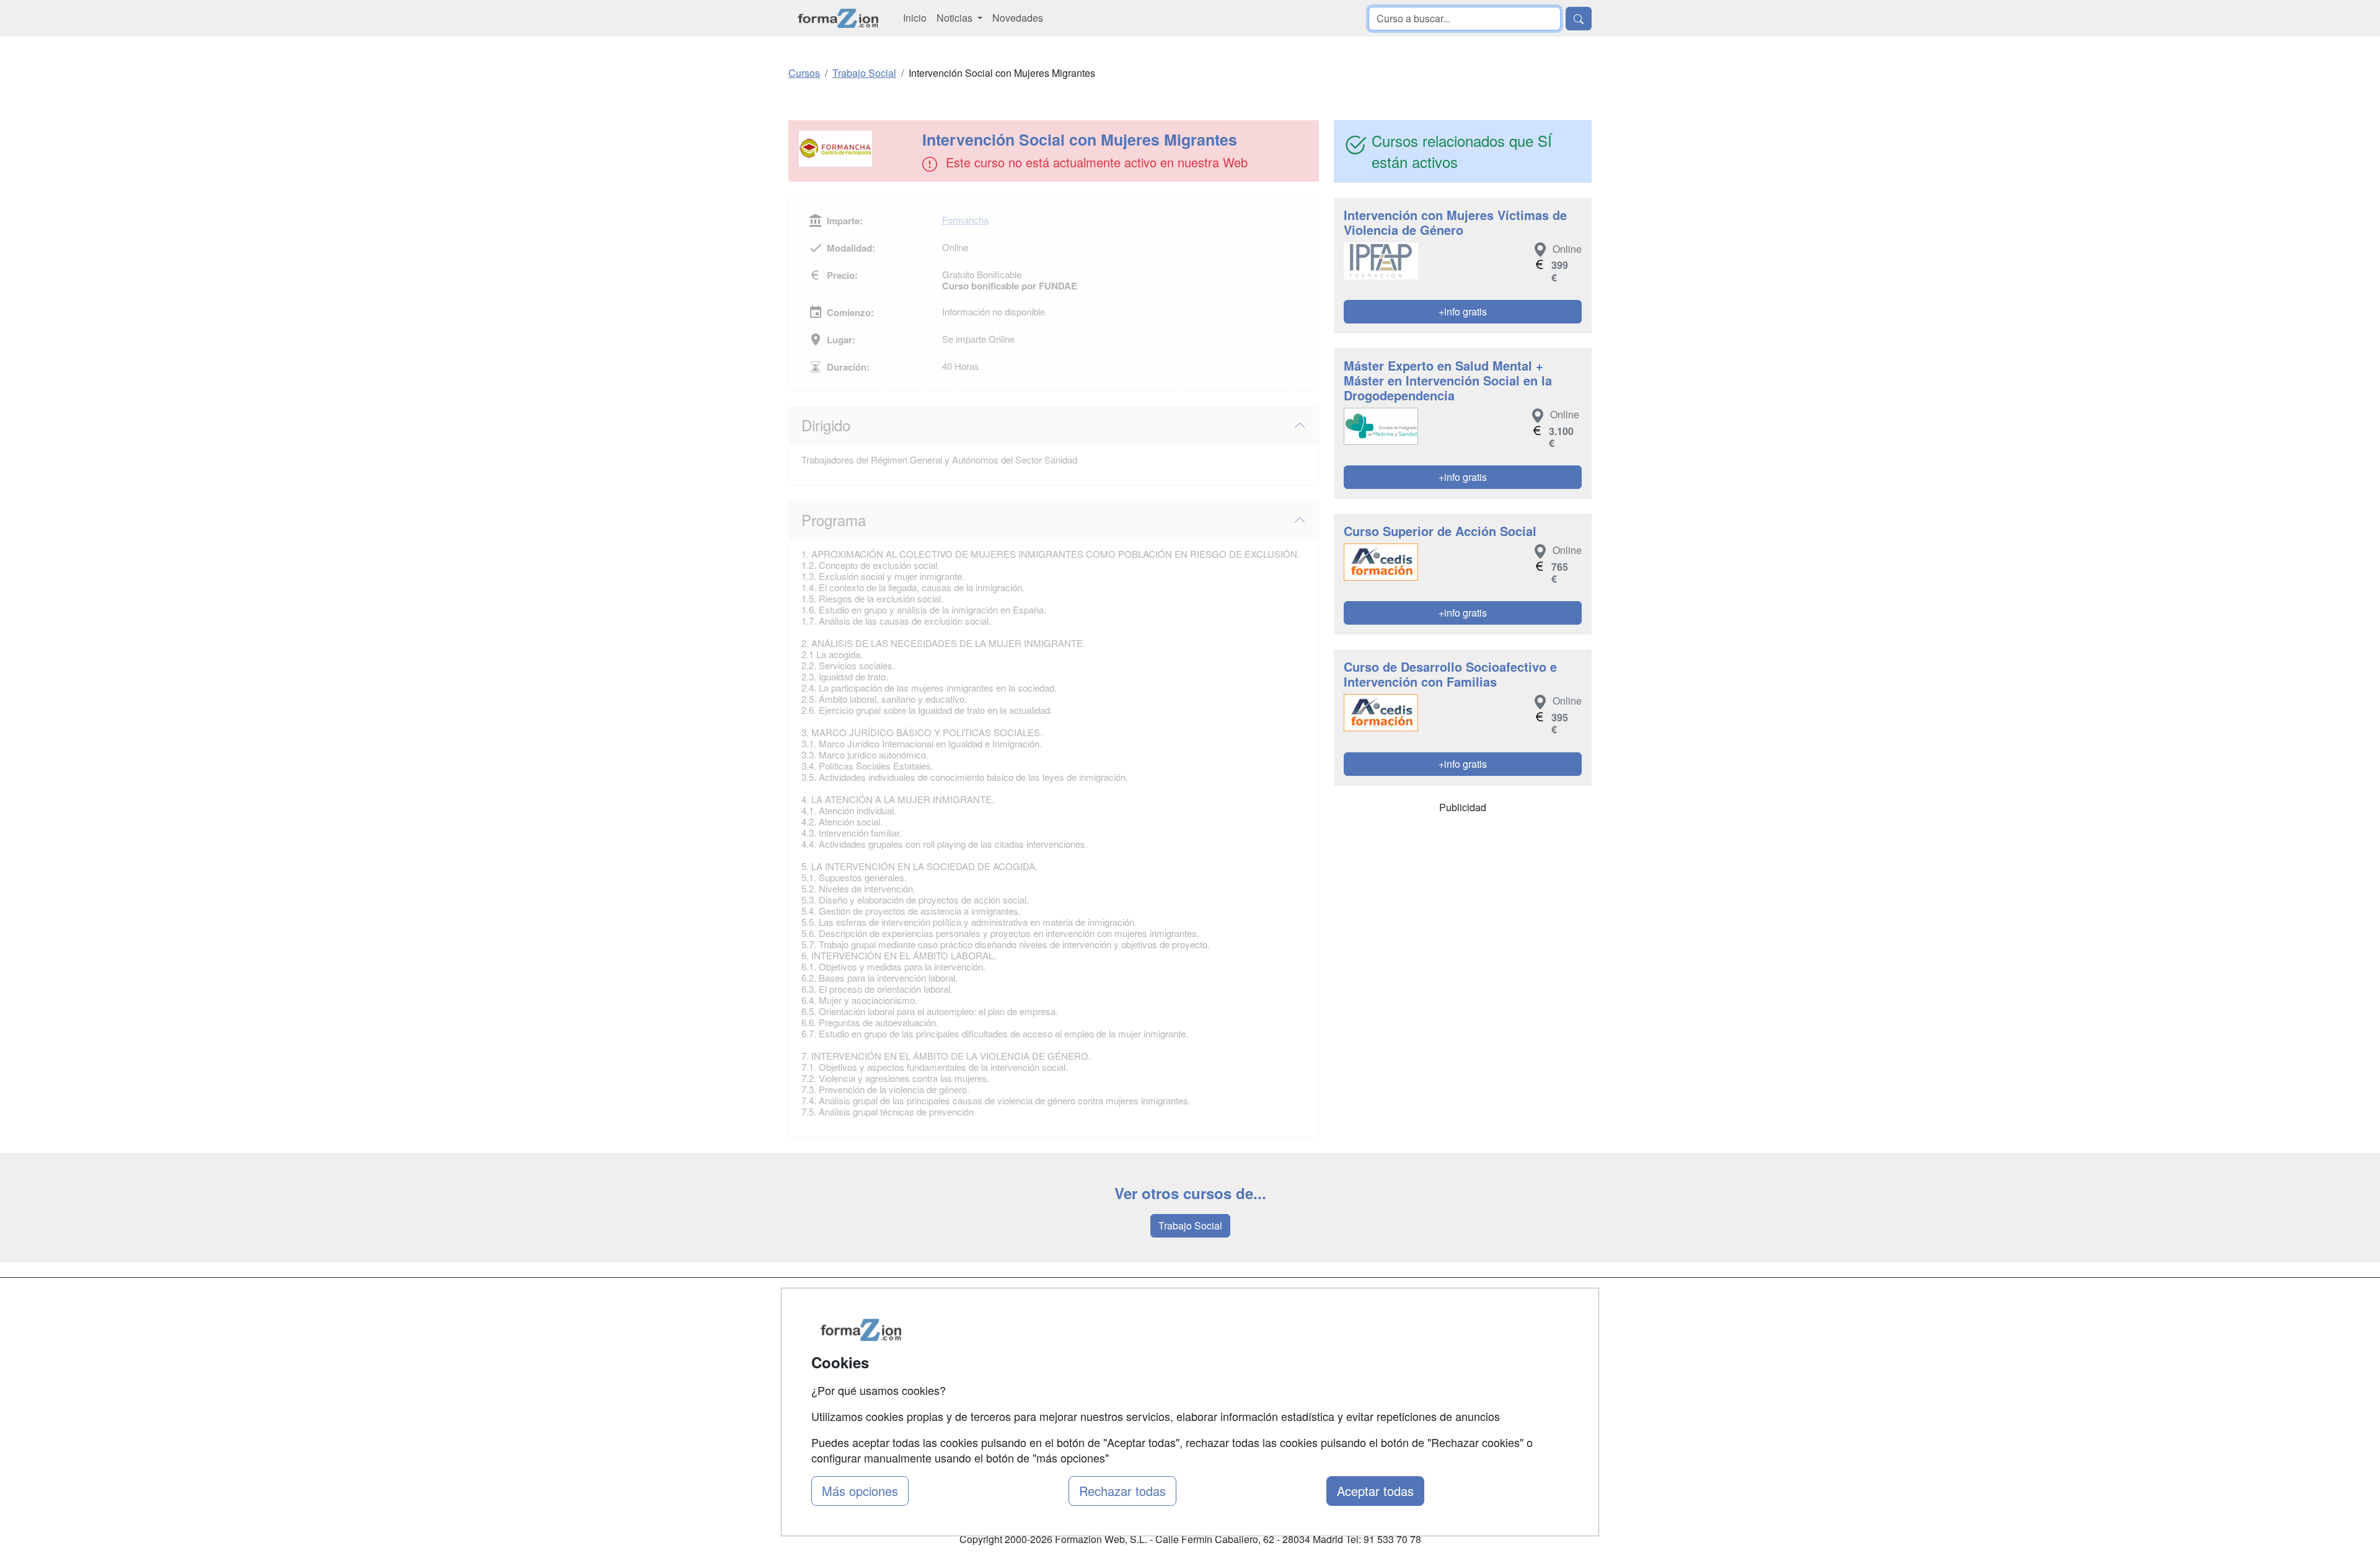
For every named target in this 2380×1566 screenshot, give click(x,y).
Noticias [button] (956, 18)
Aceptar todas (1375, 1491)
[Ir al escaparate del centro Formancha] (857, 149)
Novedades (1018, 18)
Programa (834, 520)
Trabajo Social (1190, 1225)
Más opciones (860, 1491)
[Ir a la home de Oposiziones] (838, 18)
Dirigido (826, 425)
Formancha (965, 220)
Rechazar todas (1122, 1491)
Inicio (915, 18)
